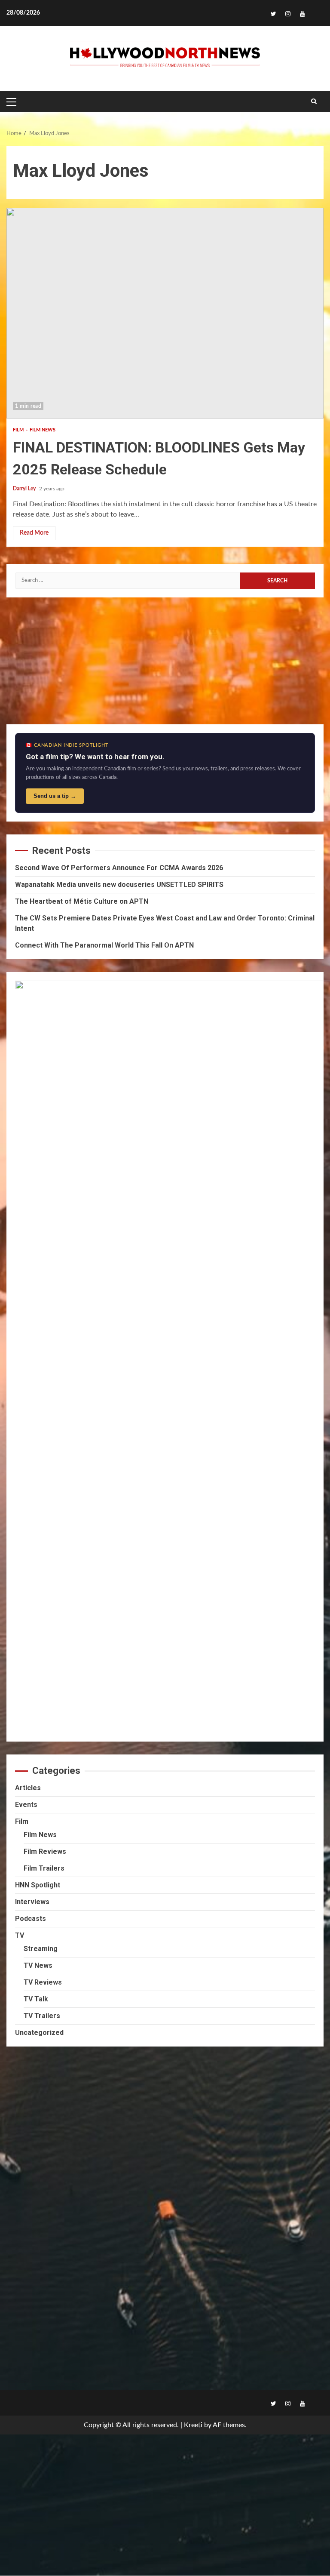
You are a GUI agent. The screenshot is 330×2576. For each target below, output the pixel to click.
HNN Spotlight (38, 1885)
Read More (34, 533)
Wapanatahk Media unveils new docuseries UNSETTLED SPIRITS (119, 885)
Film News (43, 430)
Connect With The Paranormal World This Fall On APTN (104, 945)
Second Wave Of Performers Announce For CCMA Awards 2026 (119, 868)
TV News (38, 1965)
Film (19, 430)
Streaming (41, 1949)
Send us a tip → (55, 796)
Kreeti (193, 2425)
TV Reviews (43, 1982)
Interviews (32, 1902)
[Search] (314, 102)
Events (26, 1805)
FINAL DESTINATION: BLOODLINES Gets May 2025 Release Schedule (165, 313)
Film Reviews (45, 1851)
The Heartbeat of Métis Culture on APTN (82, 901)
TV (20, 1935)
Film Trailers (44, 1868)
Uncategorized (39, 2033)
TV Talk (36, 1999)
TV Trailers (42, 2016)
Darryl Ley (25, 489)
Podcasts (31, 1919)
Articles (28, 1788)
